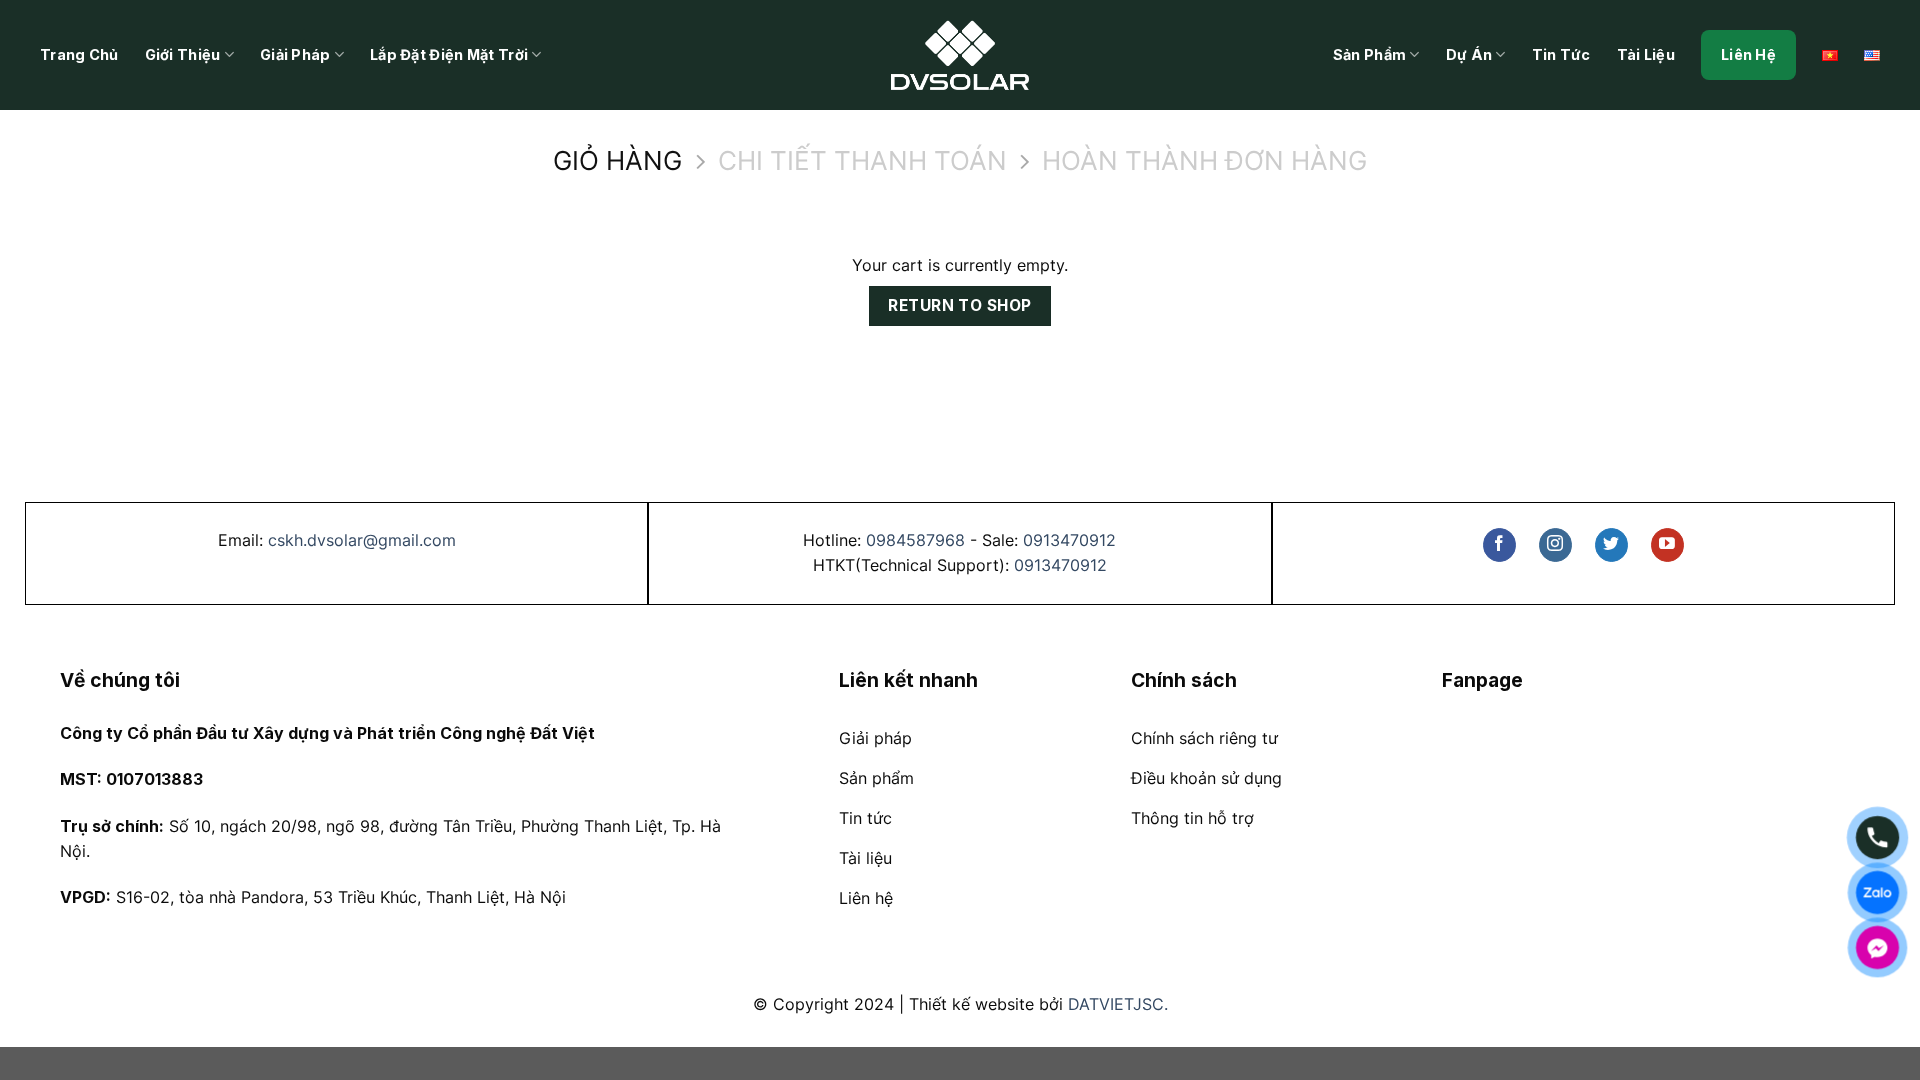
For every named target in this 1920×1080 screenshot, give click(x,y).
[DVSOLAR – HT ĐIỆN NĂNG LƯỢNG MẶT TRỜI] (960, 55)
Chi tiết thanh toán (862, 161)
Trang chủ (79, 54)
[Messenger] (1877, 947)
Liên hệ (1748, 54)
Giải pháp (295, 54)
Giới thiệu (183, 54)
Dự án (1469, 54)
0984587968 (915, 540)
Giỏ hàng (617, 161)
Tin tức (1561, 54)
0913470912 (1069, 540)
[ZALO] (1877, 892)
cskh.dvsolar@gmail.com (362, 540)
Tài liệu (1646, 54)
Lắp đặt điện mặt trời (449, 54)
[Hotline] (1877, 837)
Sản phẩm (1369, 54)
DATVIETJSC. (1118, 1004)
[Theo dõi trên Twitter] (1611, 545)
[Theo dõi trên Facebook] (1499, 545)
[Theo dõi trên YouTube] (1667, 545)
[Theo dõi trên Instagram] (1555, 545)
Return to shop (960, 305)
